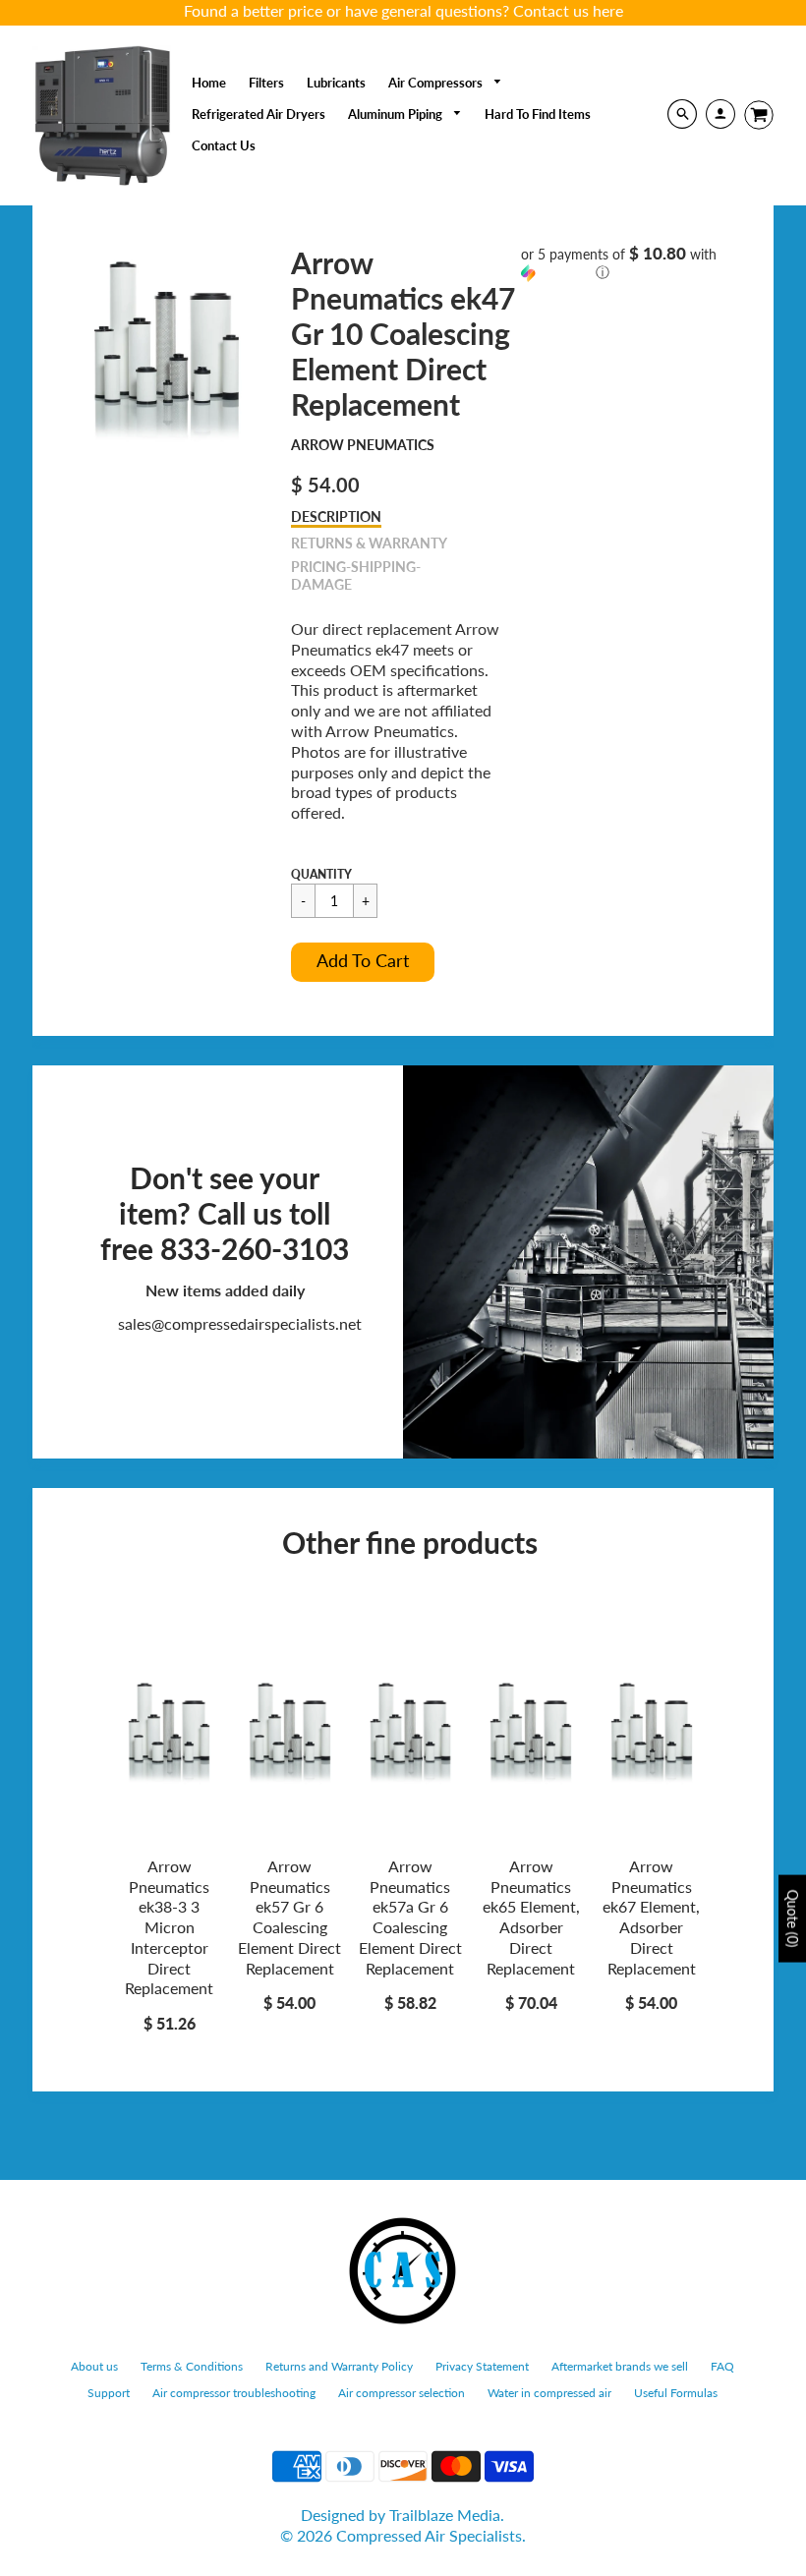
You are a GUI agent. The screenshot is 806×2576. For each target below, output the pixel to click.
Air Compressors (437, 83)
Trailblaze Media (445, 2515)
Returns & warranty (369, 543)
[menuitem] (209, 83)
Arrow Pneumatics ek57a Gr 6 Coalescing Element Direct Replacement (410, 1917)
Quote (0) (793, 1918)
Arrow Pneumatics (363, 445)
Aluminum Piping (397, 114)
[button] (363, 962)
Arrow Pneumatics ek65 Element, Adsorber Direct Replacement (531, 1917)
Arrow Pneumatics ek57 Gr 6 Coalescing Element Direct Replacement (289, 1917)
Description (336, 516)
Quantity (321, 874)
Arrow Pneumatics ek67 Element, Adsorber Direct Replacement (651, 1917)
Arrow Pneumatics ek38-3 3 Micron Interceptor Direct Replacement (169, 1927)
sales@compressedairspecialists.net (240, 1323)
